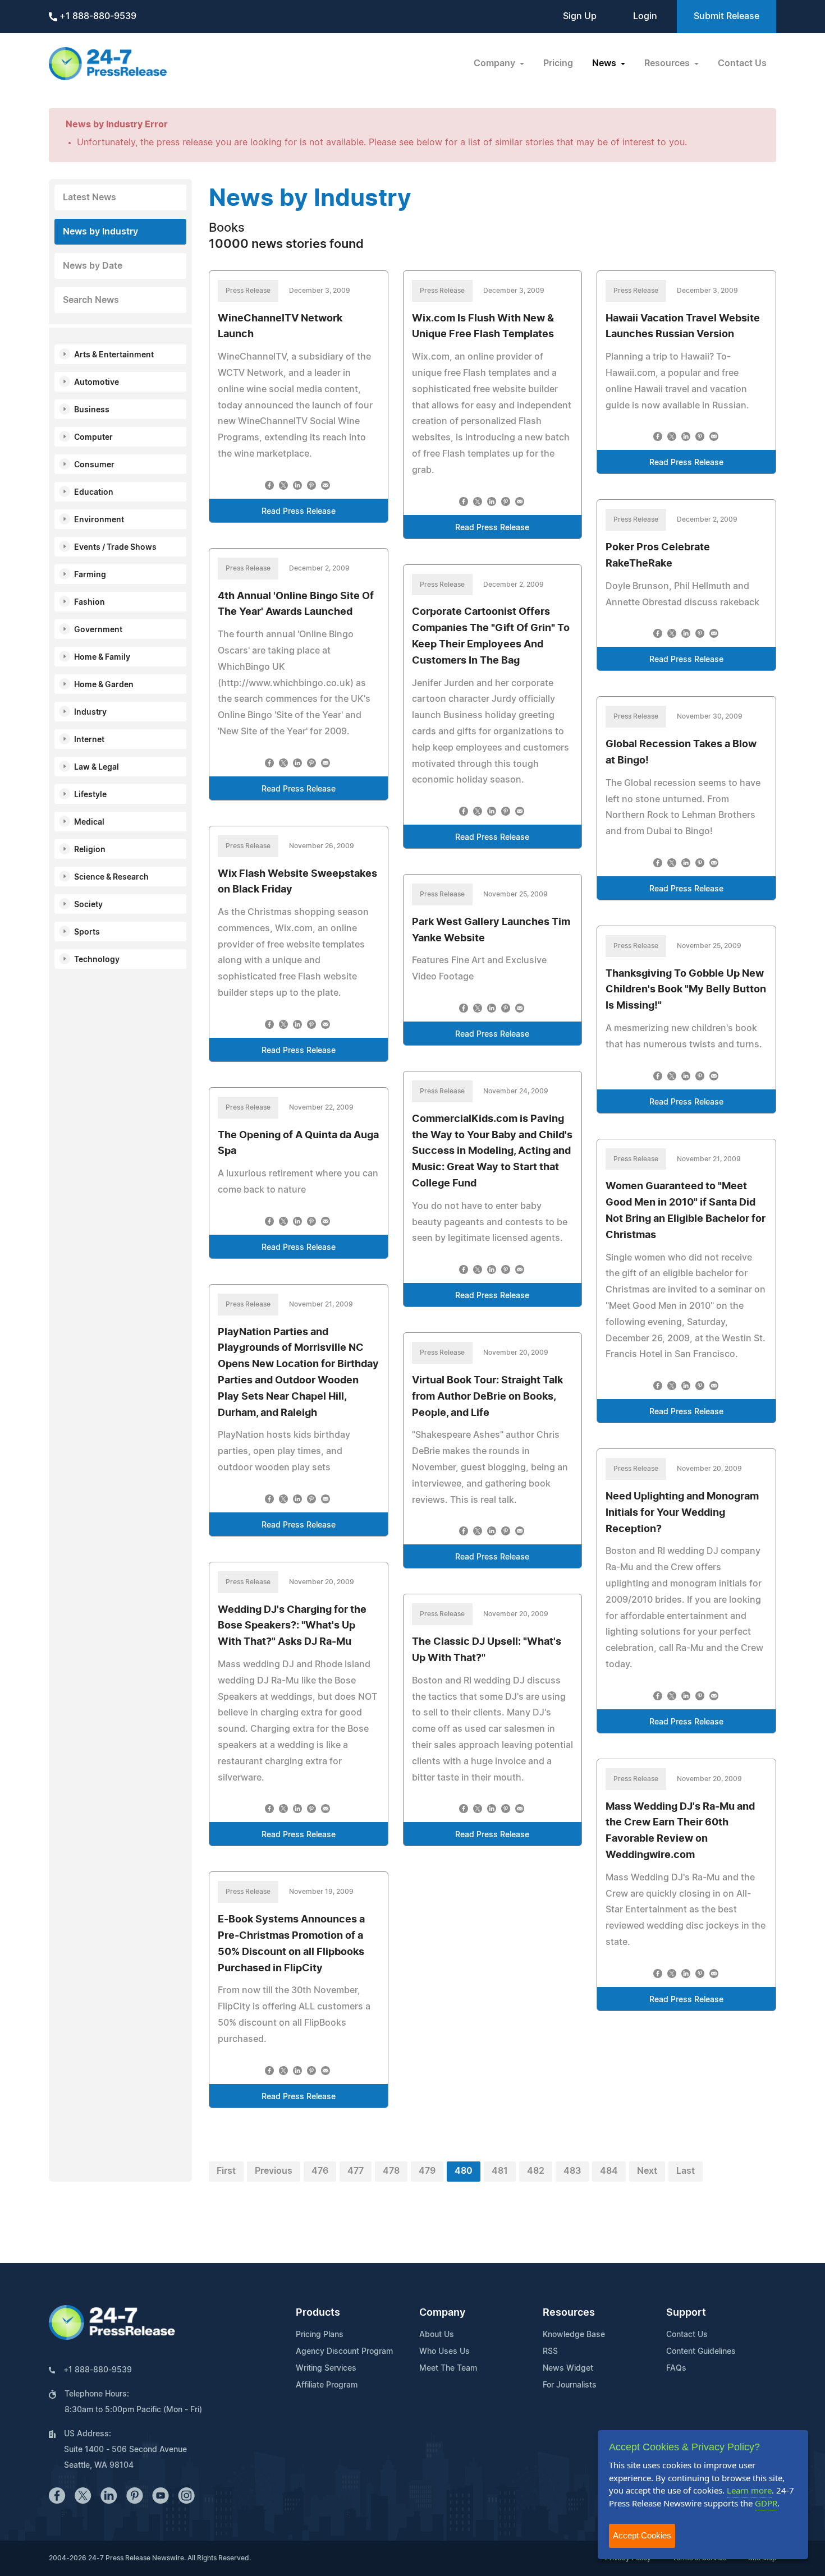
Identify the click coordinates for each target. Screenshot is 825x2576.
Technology (97, 960)
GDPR (766, 2503)
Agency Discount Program (344, 2352)
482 (536, 2171)
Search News (91, 300)
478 (391, 2171)
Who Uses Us (444, 2352)
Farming (90, 575)
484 (609, 2171)
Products (318, 2313)
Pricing (558, 63)
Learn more (749, 2490)
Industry (90, 712)
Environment (99, 520)
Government (98, 630)
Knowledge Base (574, 2335)
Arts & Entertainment (114, 355)
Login (645, 16)
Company (442, 2313)
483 (572, 2171)
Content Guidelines (701, 2352)
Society (88, 905)
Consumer (94, 465)
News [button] (605, 63)
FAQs (676, 2368)
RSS (550, 2352)
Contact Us (742, 63)
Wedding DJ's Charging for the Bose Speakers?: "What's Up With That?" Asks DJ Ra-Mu (292, 1626)
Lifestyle (90, 795)
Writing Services (326, 2368)
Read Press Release (299, 512)
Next (647, 2171)
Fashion (90, 602)
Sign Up (580, 16)
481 (500, 2171)
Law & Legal (97, 767)
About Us (437, 2335)
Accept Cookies (642, 2535)
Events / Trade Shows (115, 548)
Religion (90, 850)
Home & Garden (104, 685)
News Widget (568, 2368)
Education (94, 493)
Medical (89, 822)
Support (686, 2313)
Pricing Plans (320, 2335)
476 (320, 2171)
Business (92, 410)
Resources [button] (668, 63)
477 (356, 2171)
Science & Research (111, 877)
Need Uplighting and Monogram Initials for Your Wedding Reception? (682, 1513)
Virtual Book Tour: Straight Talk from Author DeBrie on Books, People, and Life (487, 1397)
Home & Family (102, 657)
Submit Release (727, 16)
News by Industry (100, 232)
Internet (89, 740)
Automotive (97, 383)
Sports (87, 932)
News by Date (93, 266)
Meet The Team (448, 2368)
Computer (93, 438)
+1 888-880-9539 (97, 16)
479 (427, 2171)
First (226, 2171)
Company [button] (496, 63)
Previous (274, 2171)
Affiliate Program (327, 2385)
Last (686, 2171)
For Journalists (570, 2385)
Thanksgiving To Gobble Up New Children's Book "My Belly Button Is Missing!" (686, 990)
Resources (569, 2313)
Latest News (90, 197)
